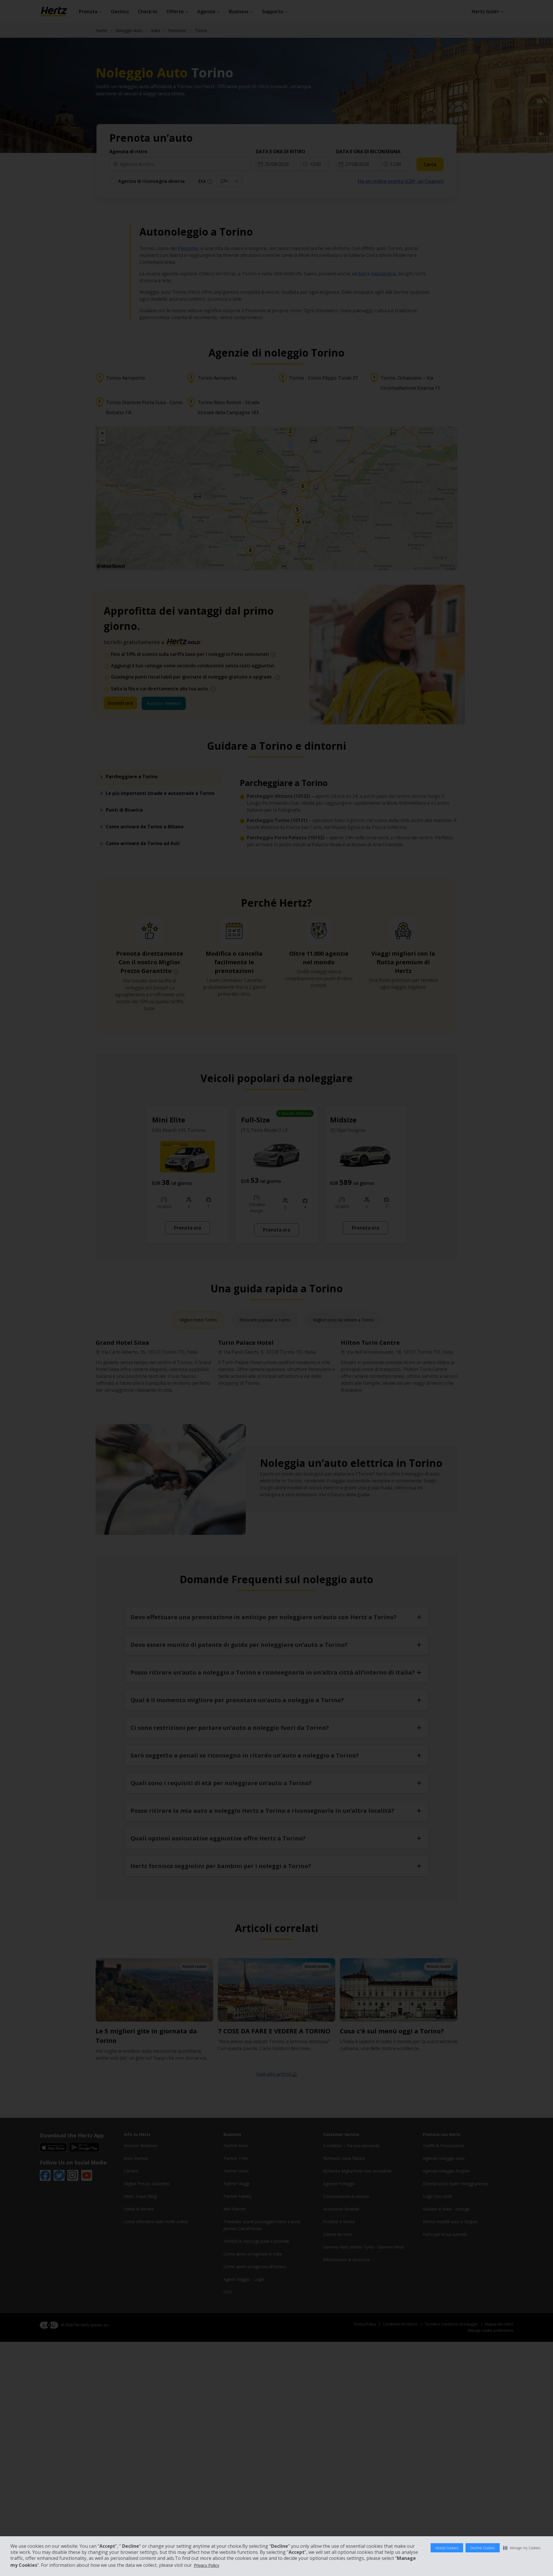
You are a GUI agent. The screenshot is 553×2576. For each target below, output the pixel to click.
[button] (522, 2548)
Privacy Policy (207, 2565)
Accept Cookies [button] (447, 2548)
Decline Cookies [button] (483, 2548)
